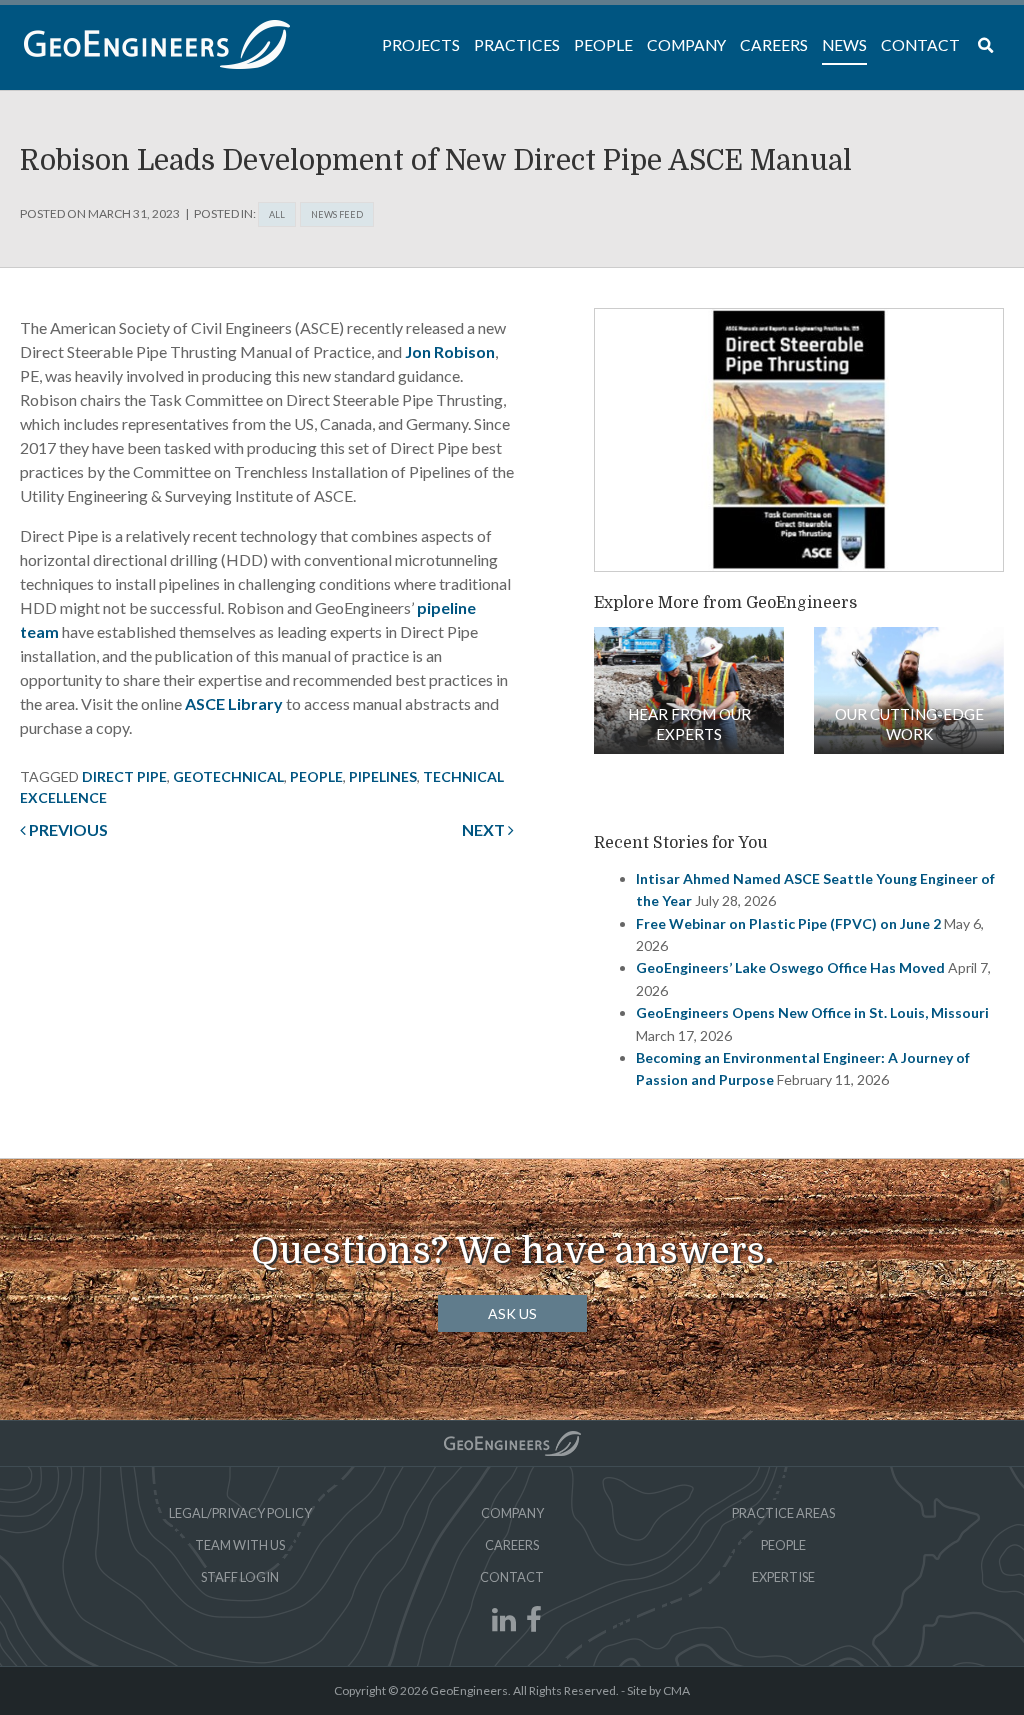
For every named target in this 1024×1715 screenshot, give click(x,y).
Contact (512, 1577)
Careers (512, 1545)
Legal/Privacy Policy (240, 1513)
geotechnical (228, 776)
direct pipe (124, 776)
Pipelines (383, 776)
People (783, 1545)
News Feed (337, 214)
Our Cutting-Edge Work (909, 724)
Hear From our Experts (689, 724)
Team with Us (240, 1545)
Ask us (512, 1313)
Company (512, 1513)
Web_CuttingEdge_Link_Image (909, 690)
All (277, 214)
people (316, 776)
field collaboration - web (689, 690)
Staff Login (240, 1577)
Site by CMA (658, 1690)
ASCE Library (234, 703)
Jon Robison (450, 351)
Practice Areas (783, 1513)
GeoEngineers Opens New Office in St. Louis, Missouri (812, 1012)
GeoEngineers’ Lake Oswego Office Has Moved (790, 967)
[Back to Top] (512, 1443)
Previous (67, 829)
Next (485, 829)
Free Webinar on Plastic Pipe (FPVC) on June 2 (788, 923)
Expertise (783, 1577)
